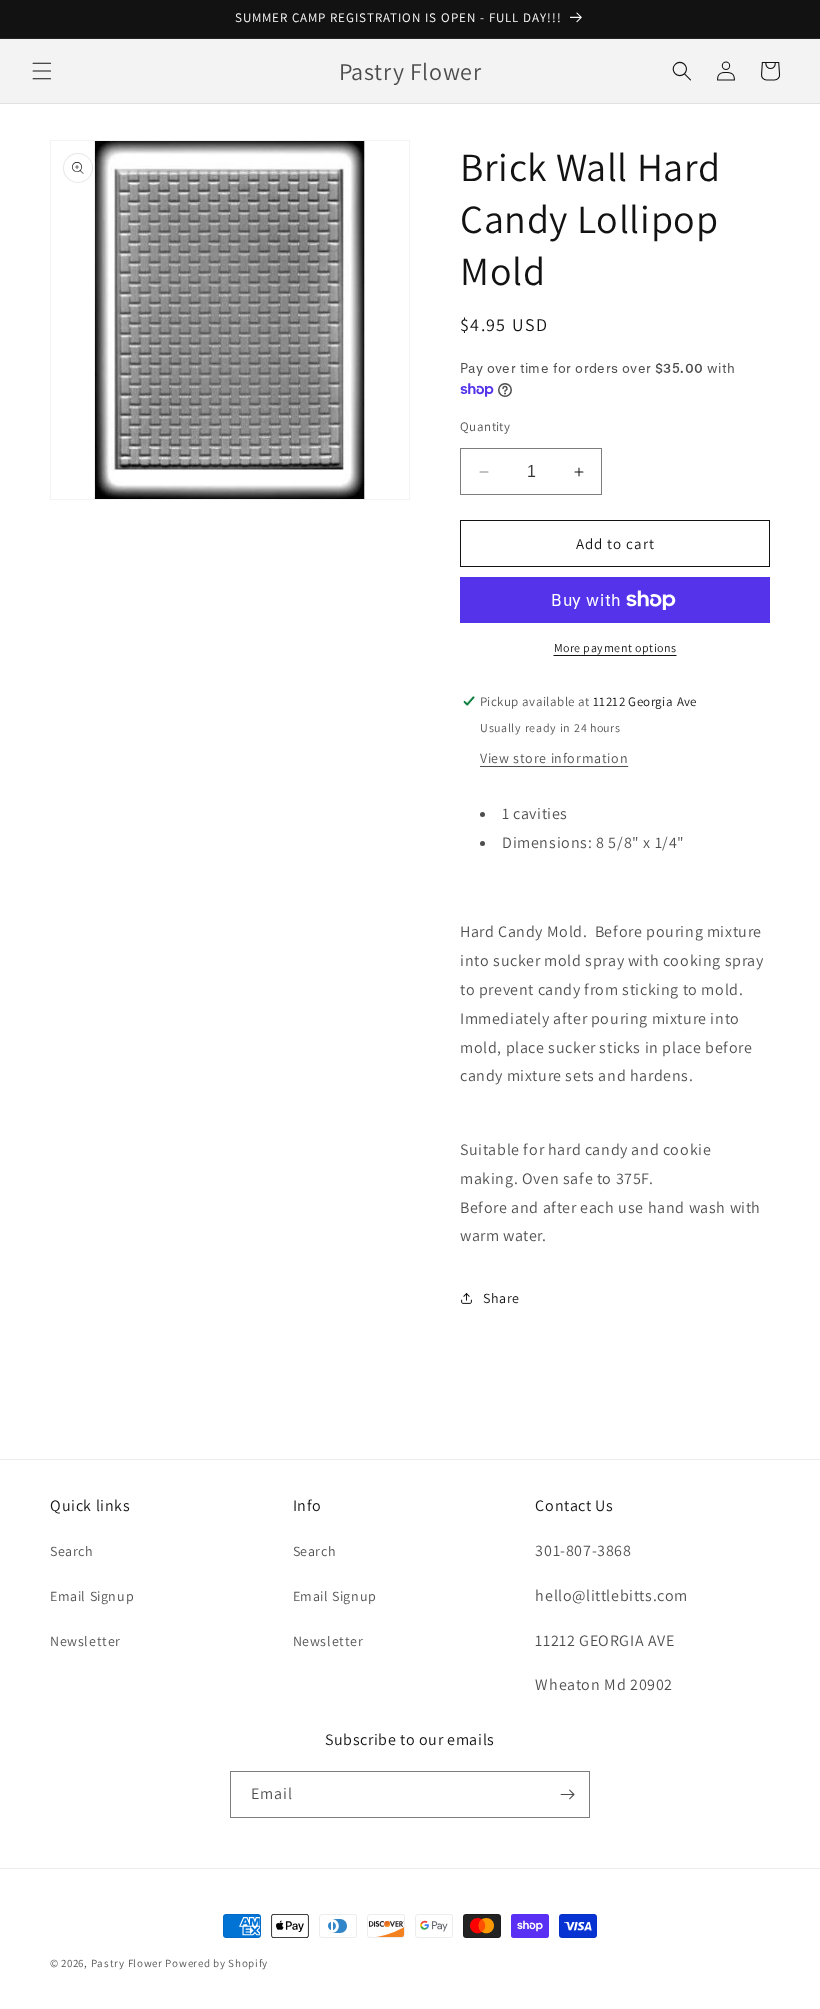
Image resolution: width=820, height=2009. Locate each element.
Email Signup (92, 1596)
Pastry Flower (127, 1963)
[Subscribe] (567, 1794)
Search (72, 1551)
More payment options (615, 647)
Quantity (485, 426)
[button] (42, 71)
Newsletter (85, 1641)
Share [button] (501, 1298)
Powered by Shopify (216, 1963)
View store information (554, 758)
